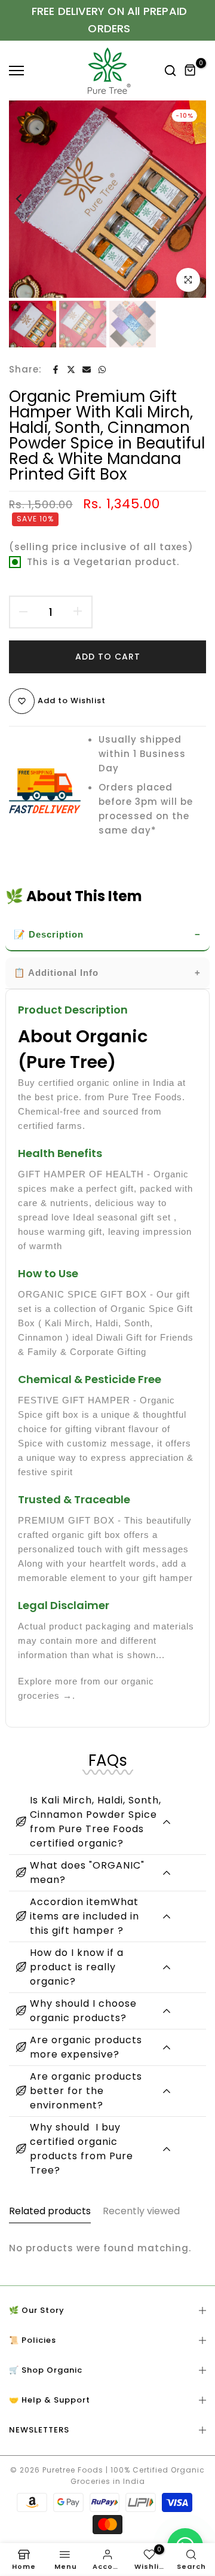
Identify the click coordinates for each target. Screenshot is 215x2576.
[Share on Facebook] (56, 370)
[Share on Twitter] (71, 370)
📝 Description (49, 934)
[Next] (188, 199)
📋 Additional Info (56, 973)
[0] (191, 71)
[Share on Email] (87, 370)
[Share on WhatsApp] (102, 370)
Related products (50, 2211)
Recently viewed (141, 2211)
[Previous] (27, 199)
